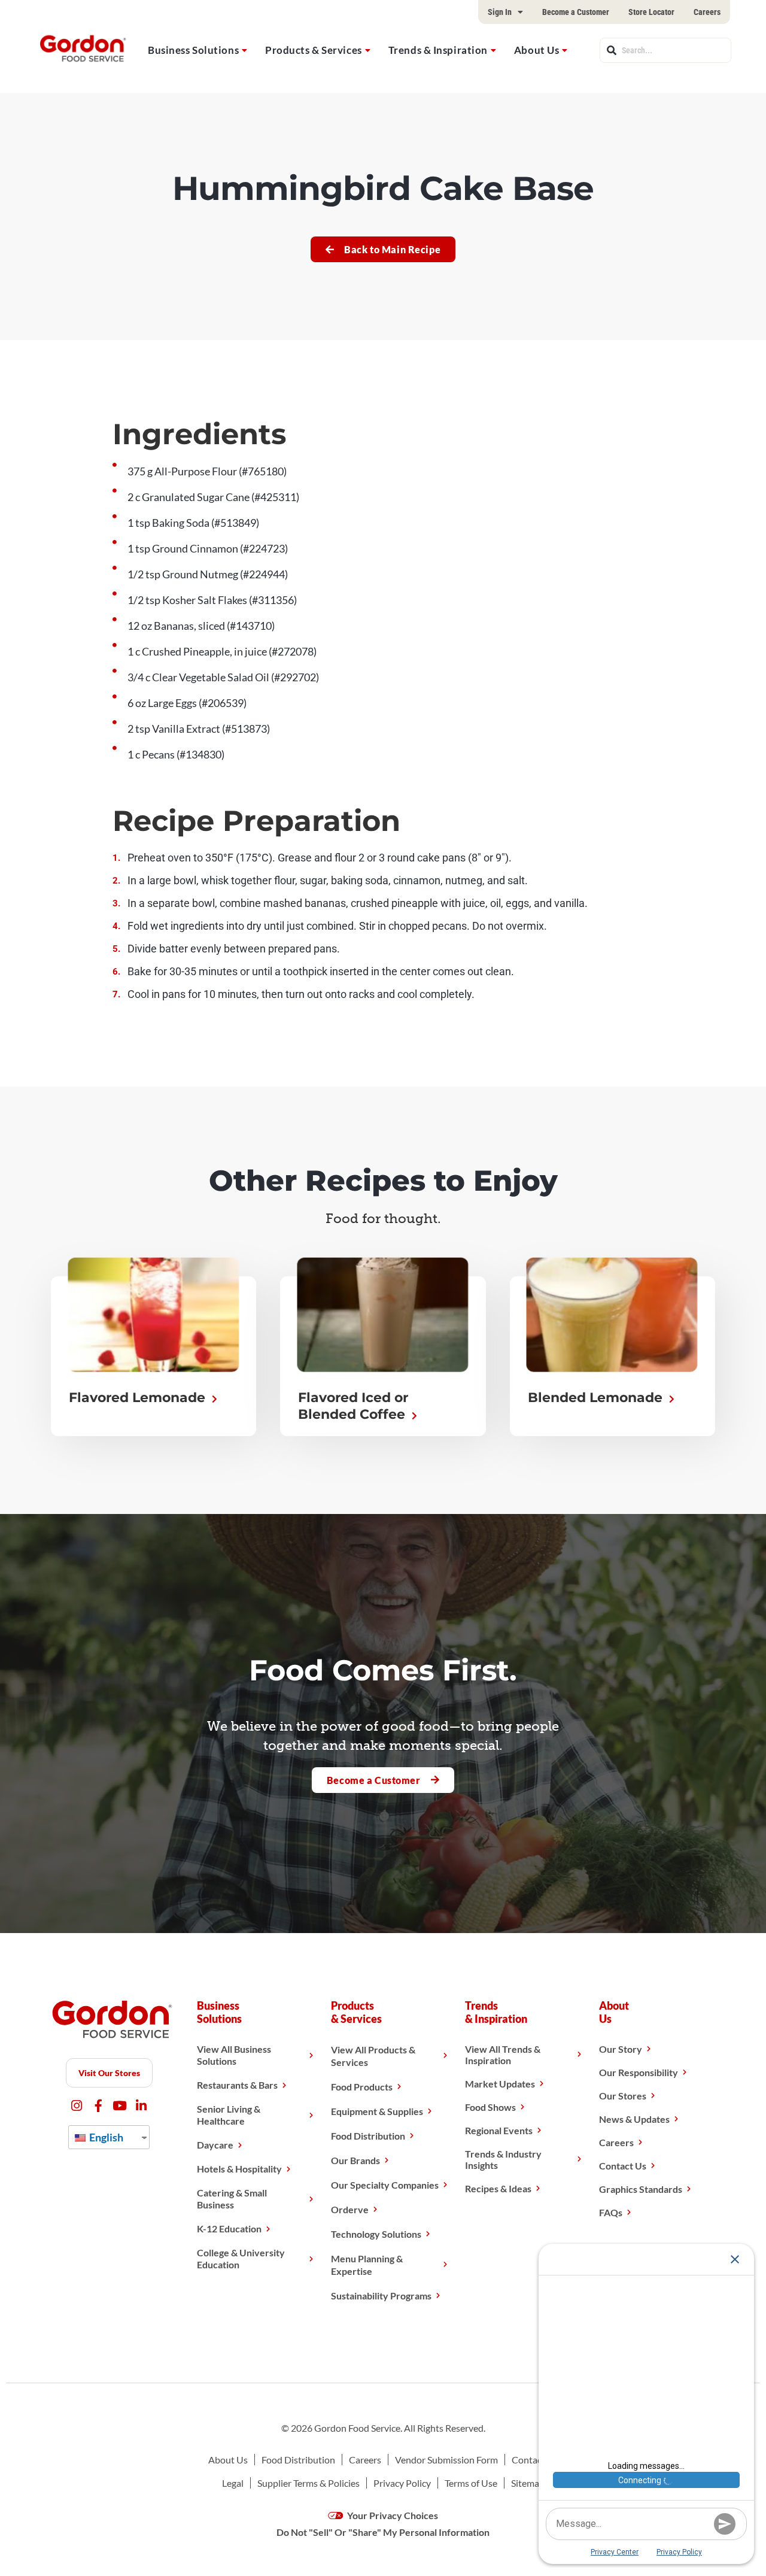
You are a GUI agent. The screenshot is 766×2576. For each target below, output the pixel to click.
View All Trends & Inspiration (503, 2055)
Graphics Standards (641, 2189)
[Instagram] (77, 2106)
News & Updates (634, 2119)
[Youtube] (120, 2106)
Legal (233, 2483)
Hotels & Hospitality (239, 2169)
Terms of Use (471, 2483)
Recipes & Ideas (498, 2188)
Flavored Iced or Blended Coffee (353, 1406)
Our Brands (355, 2160)
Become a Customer (576, 12)
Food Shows (490, 2107)
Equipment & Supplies (377, 2111)
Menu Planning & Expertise (367, 2265)
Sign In (500, 12)
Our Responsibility (639, 2072)
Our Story (621, 2049)
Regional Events (499, 2130)
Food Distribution (368, 2136)
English (105, 2137)
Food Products (362, 2087)
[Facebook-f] (98, 2106)
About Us (536, 50)
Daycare (215, 2145)
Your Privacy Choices (392, 2515)
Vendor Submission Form (446, 2460)
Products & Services (314, 50)
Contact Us (623, 2166)
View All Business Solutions (234, 2055)
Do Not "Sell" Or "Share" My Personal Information (383, 2532)
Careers (707, 12)
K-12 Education (229, 2228)
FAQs (611, 2212)
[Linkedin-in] (142, 2106)
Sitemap (528, 2483)
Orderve (350, 2209)
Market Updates (500, 2084)
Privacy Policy (402, 2483)
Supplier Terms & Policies (308, 2483)
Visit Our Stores (109, 2073)
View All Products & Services (373, 2056)
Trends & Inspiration (438, 50)
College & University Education (241, 2258)
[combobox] (665, 50)
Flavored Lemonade (139, 1398)
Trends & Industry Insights (503, 2159)
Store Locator (651, 12)
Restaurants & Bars (237, 2085)
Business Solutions (193, 50)
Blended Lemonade (597, 1398)
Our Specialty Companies (385, 2185)
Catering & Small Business (232, 2199)
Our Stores (623, 2096)
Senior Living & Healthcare (229, 2115)
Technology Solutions (376, 2234)
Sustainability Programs (381, 2296)
